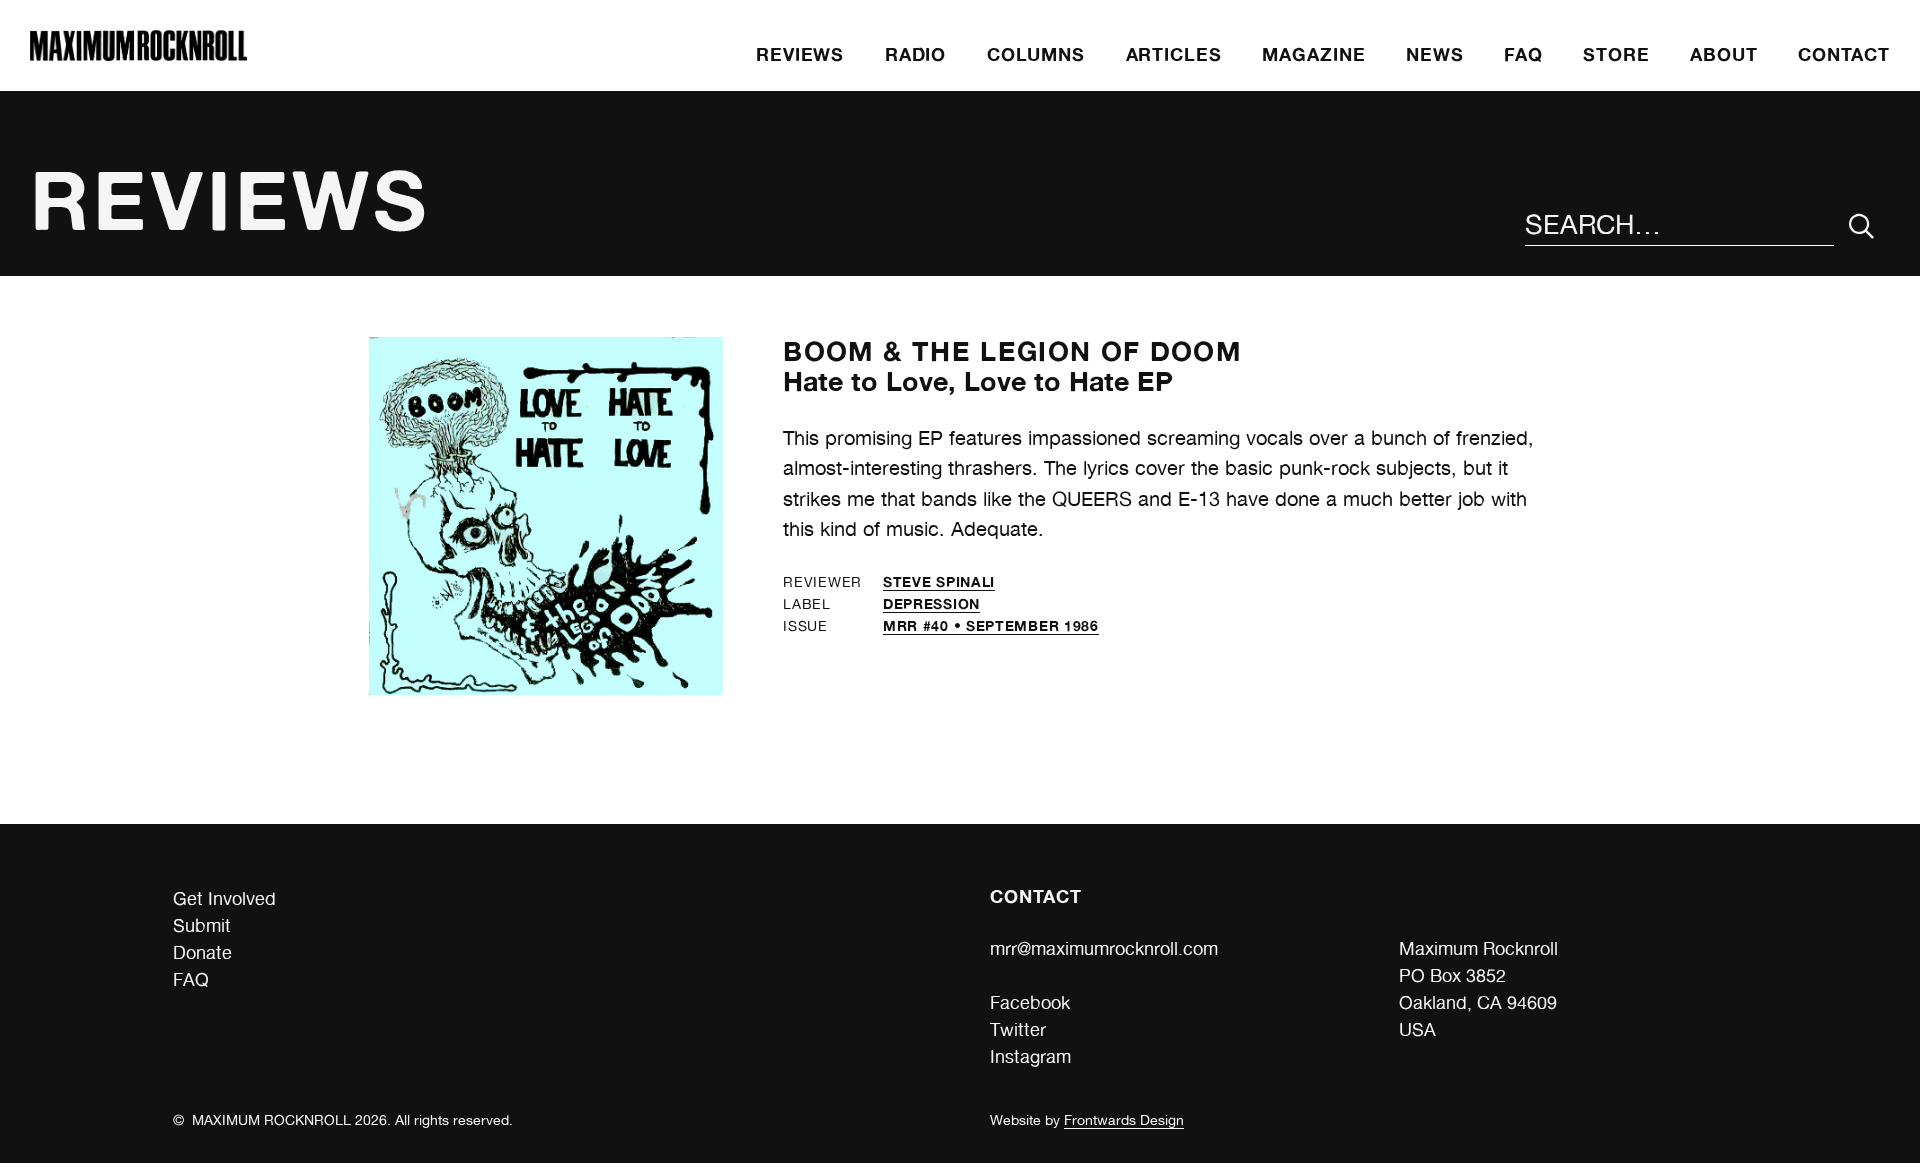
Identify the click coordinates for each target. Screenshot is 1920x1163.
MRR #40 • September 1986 (991, 625)
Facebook (1030, 1002)
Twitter (1018, 1029)
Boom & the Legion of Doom (1012, 351)
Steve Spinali (939, 581)
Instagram (1030, 1056)
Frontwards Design (1124, 1120)
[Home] (138, 54)
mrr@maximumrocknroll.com (1104, 948)
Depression (931, 603)
